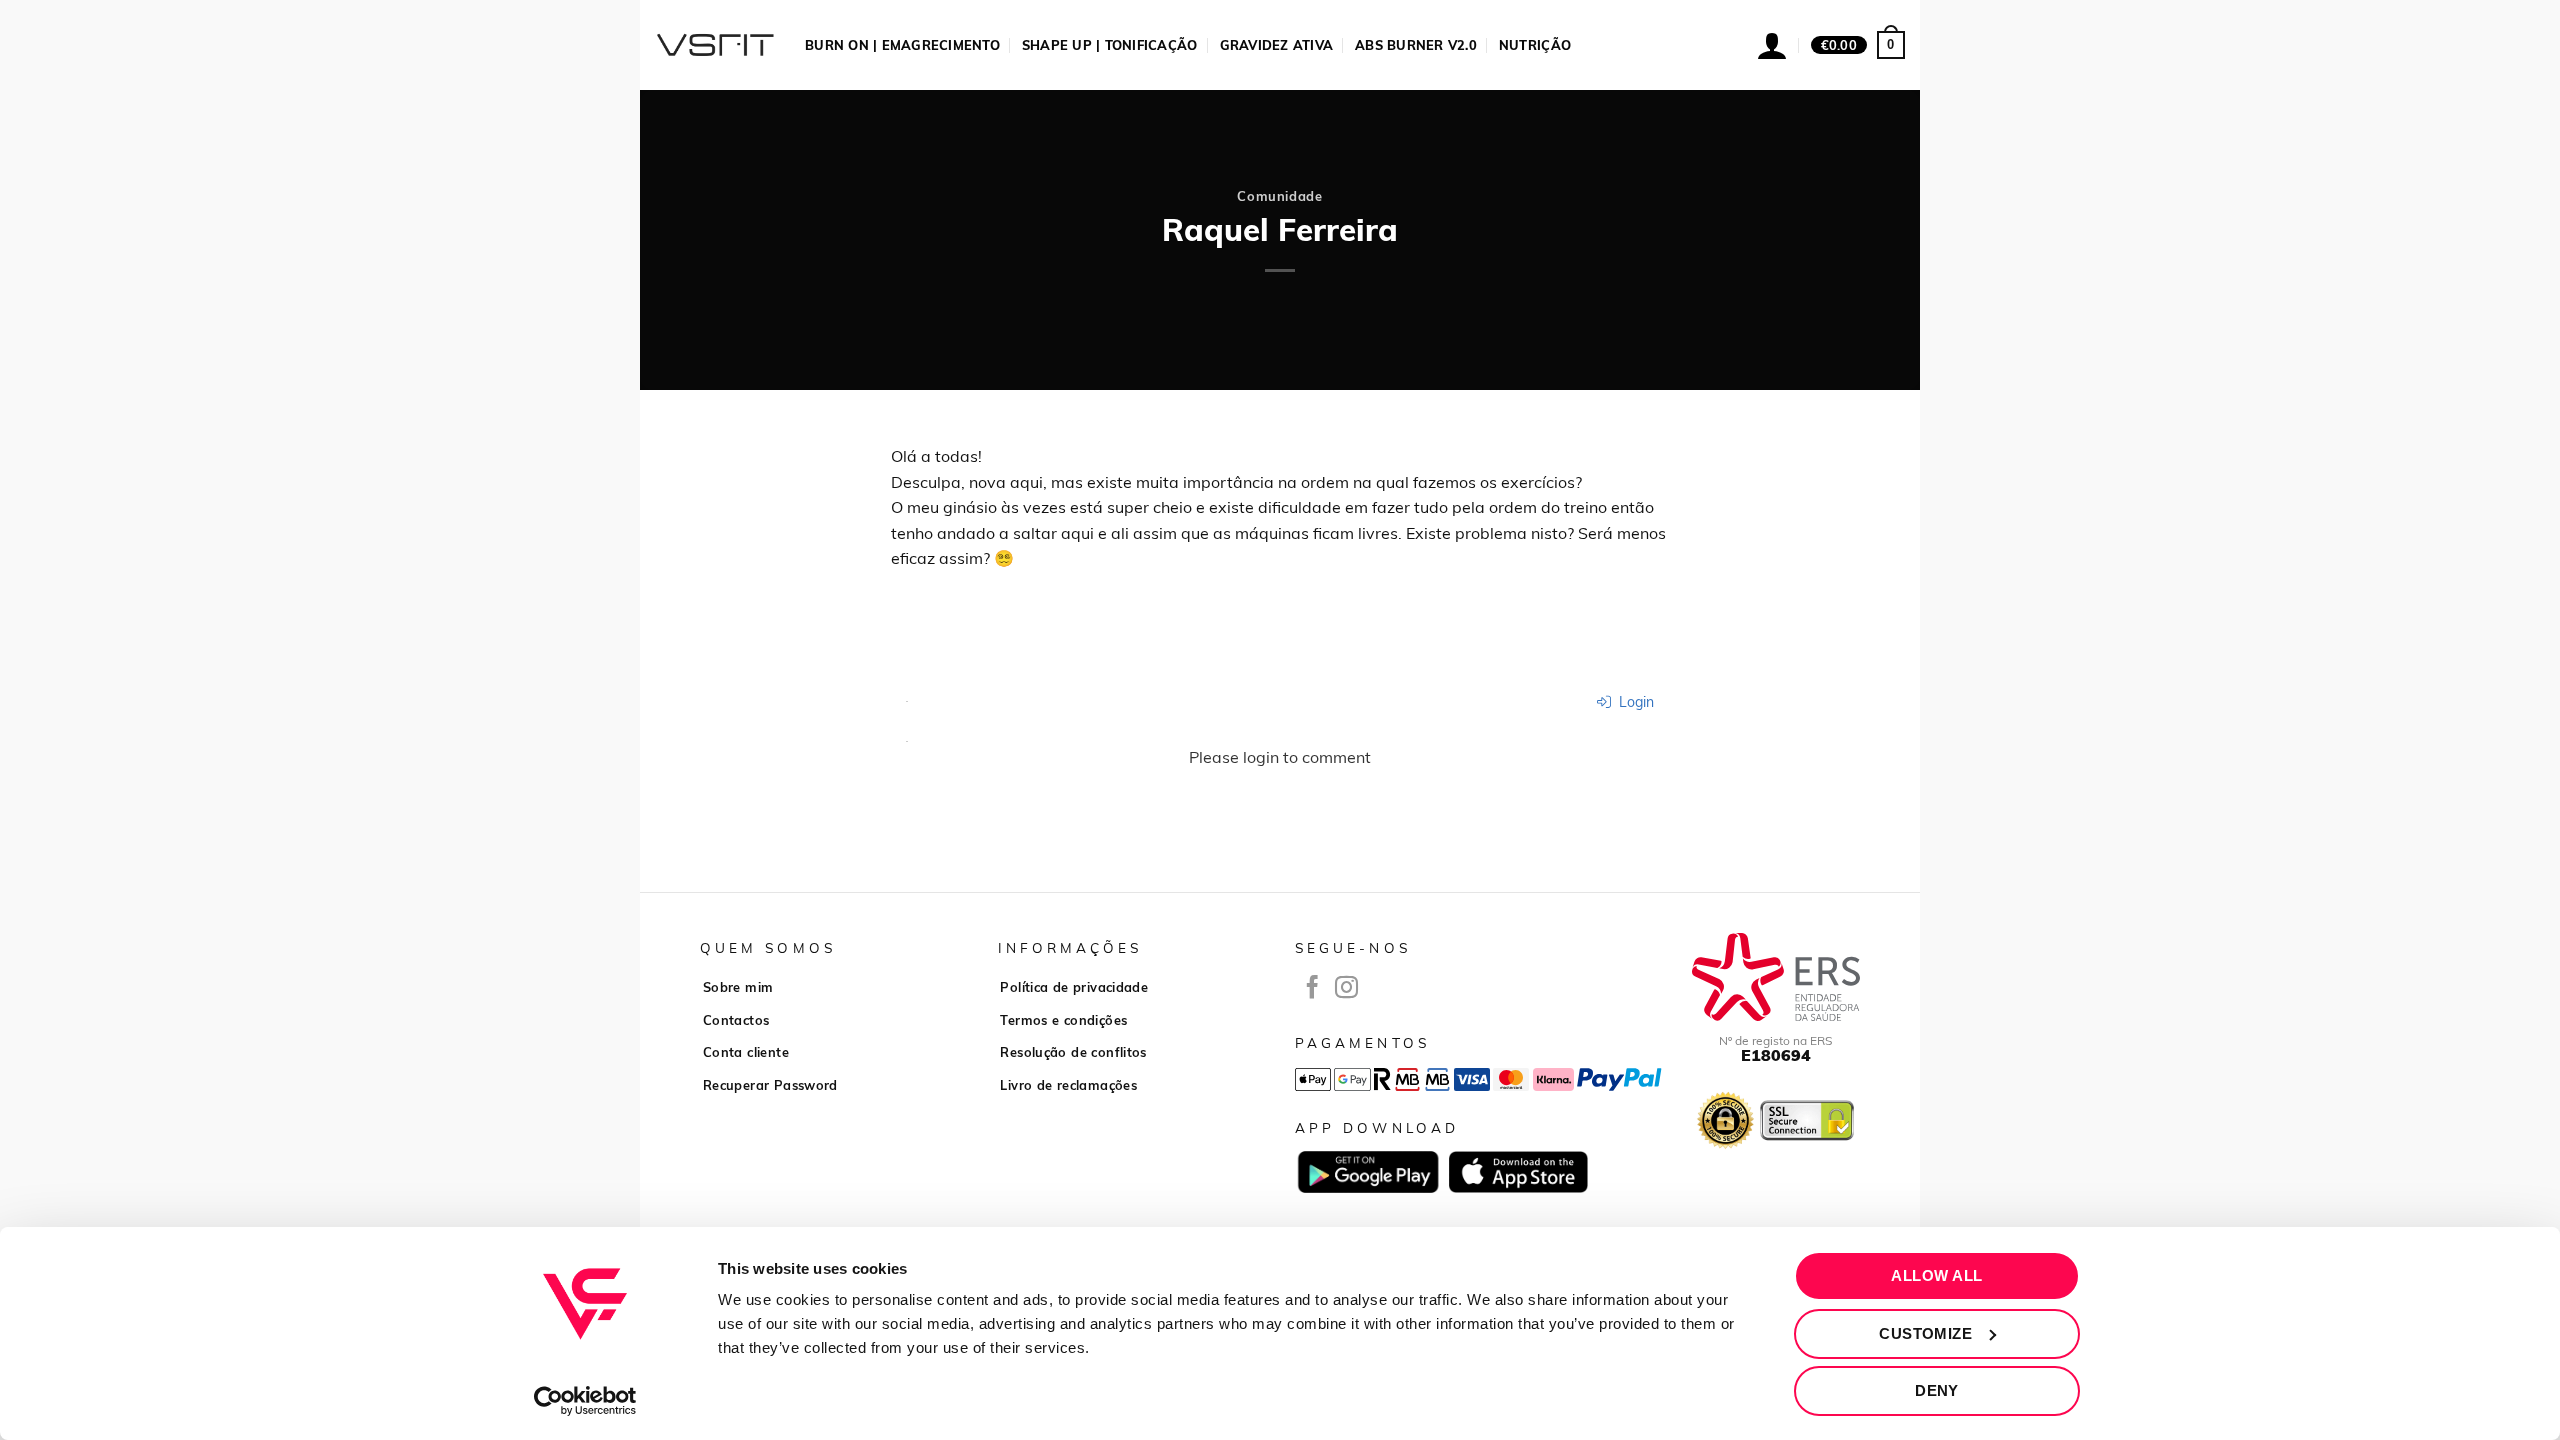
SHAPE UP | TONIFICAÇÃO (1110, 45)
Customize (1925, 1333)
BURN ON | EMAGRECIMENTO (902, 45)
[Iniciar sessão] (1772, 45)
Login (1634, 702)
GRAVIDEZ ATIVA (1277, 45)
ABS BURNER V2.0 (1416, 45)
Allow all (1936, 1275)
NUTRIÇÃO (1535, 45)
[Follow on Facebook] (1312, 989)
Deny (1937, 1390)
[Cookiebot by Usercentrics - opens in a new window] (585, 1401)
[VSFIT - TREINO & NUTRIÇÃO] (715, 45)
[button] (1858, 45)
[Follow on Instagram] (1346, 989)
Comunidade (1279, 196)
